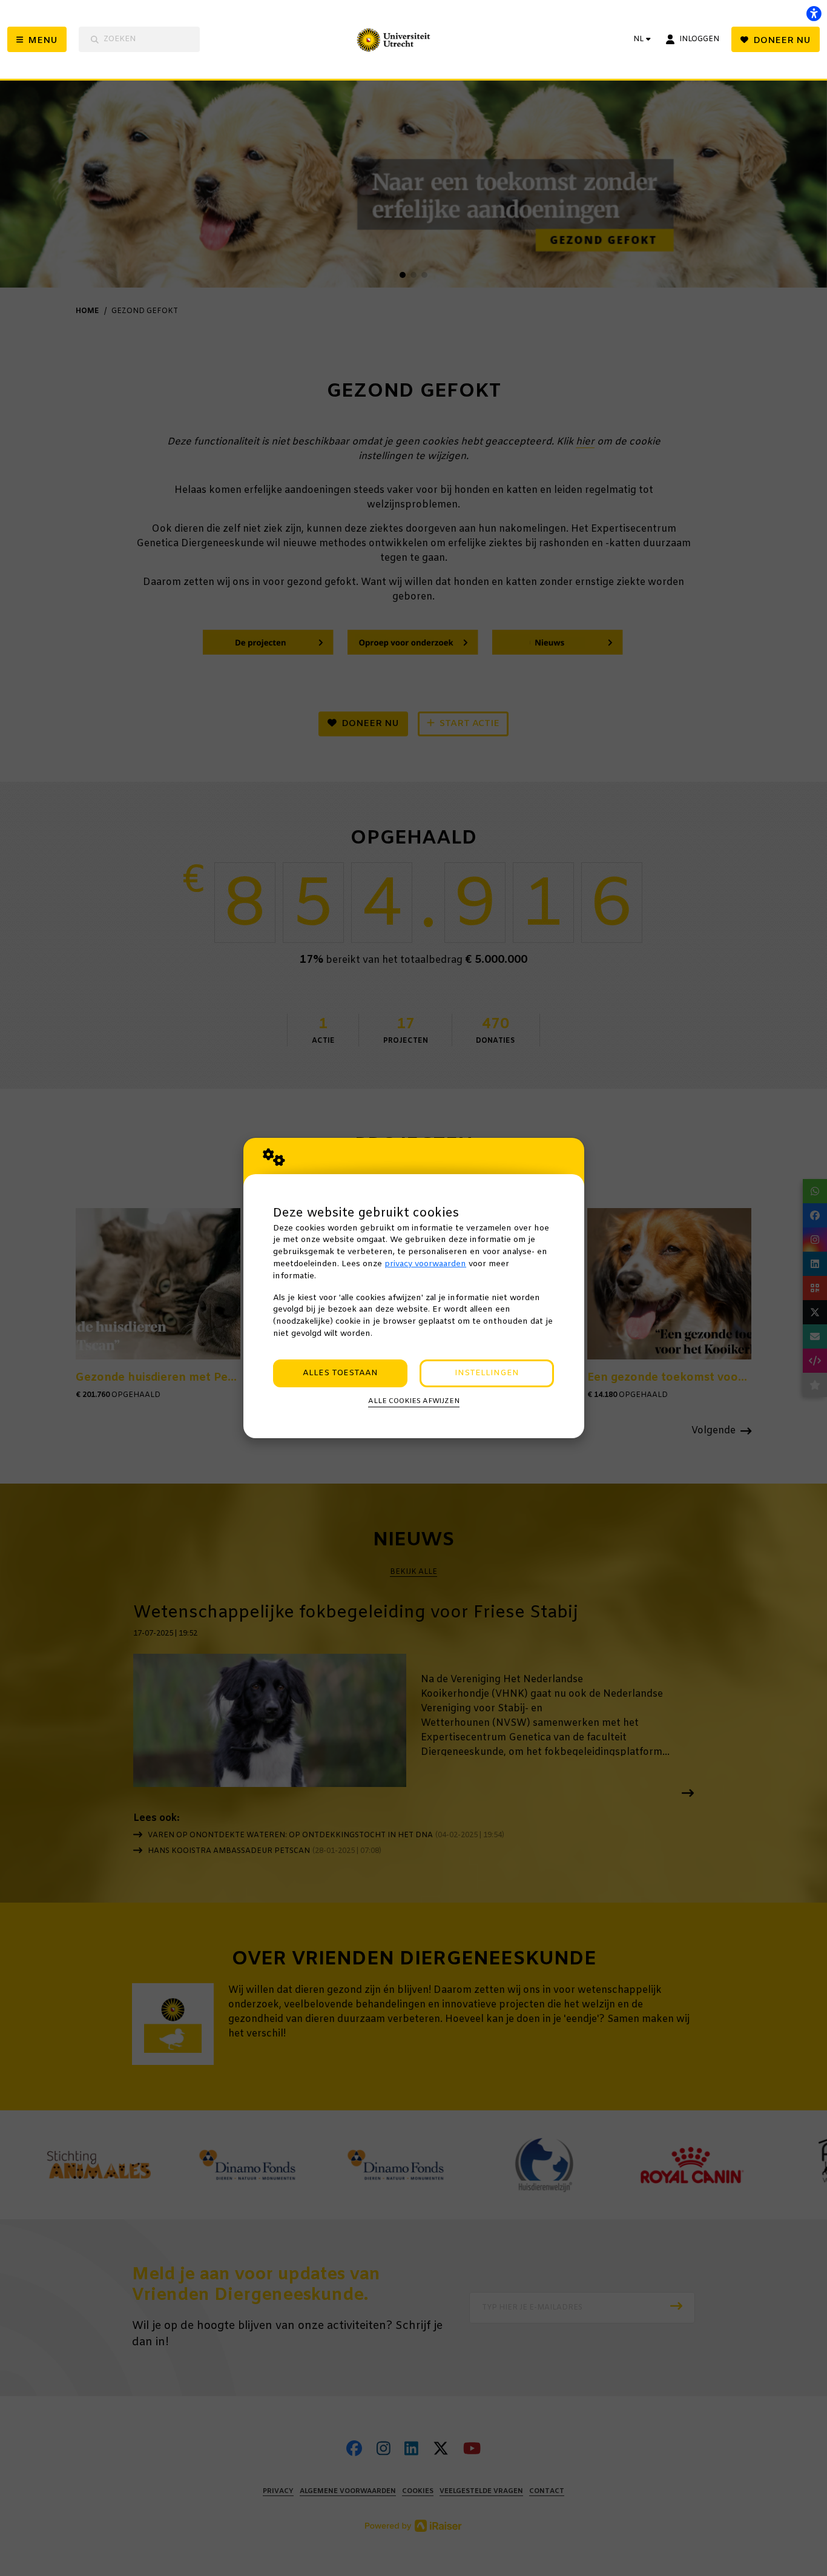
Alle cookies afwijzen (414, 1401)
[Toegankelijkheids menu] (814, 13)
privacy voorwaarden (425, 1264)
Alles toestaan (340, 1373)
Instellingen (487, 1373)
